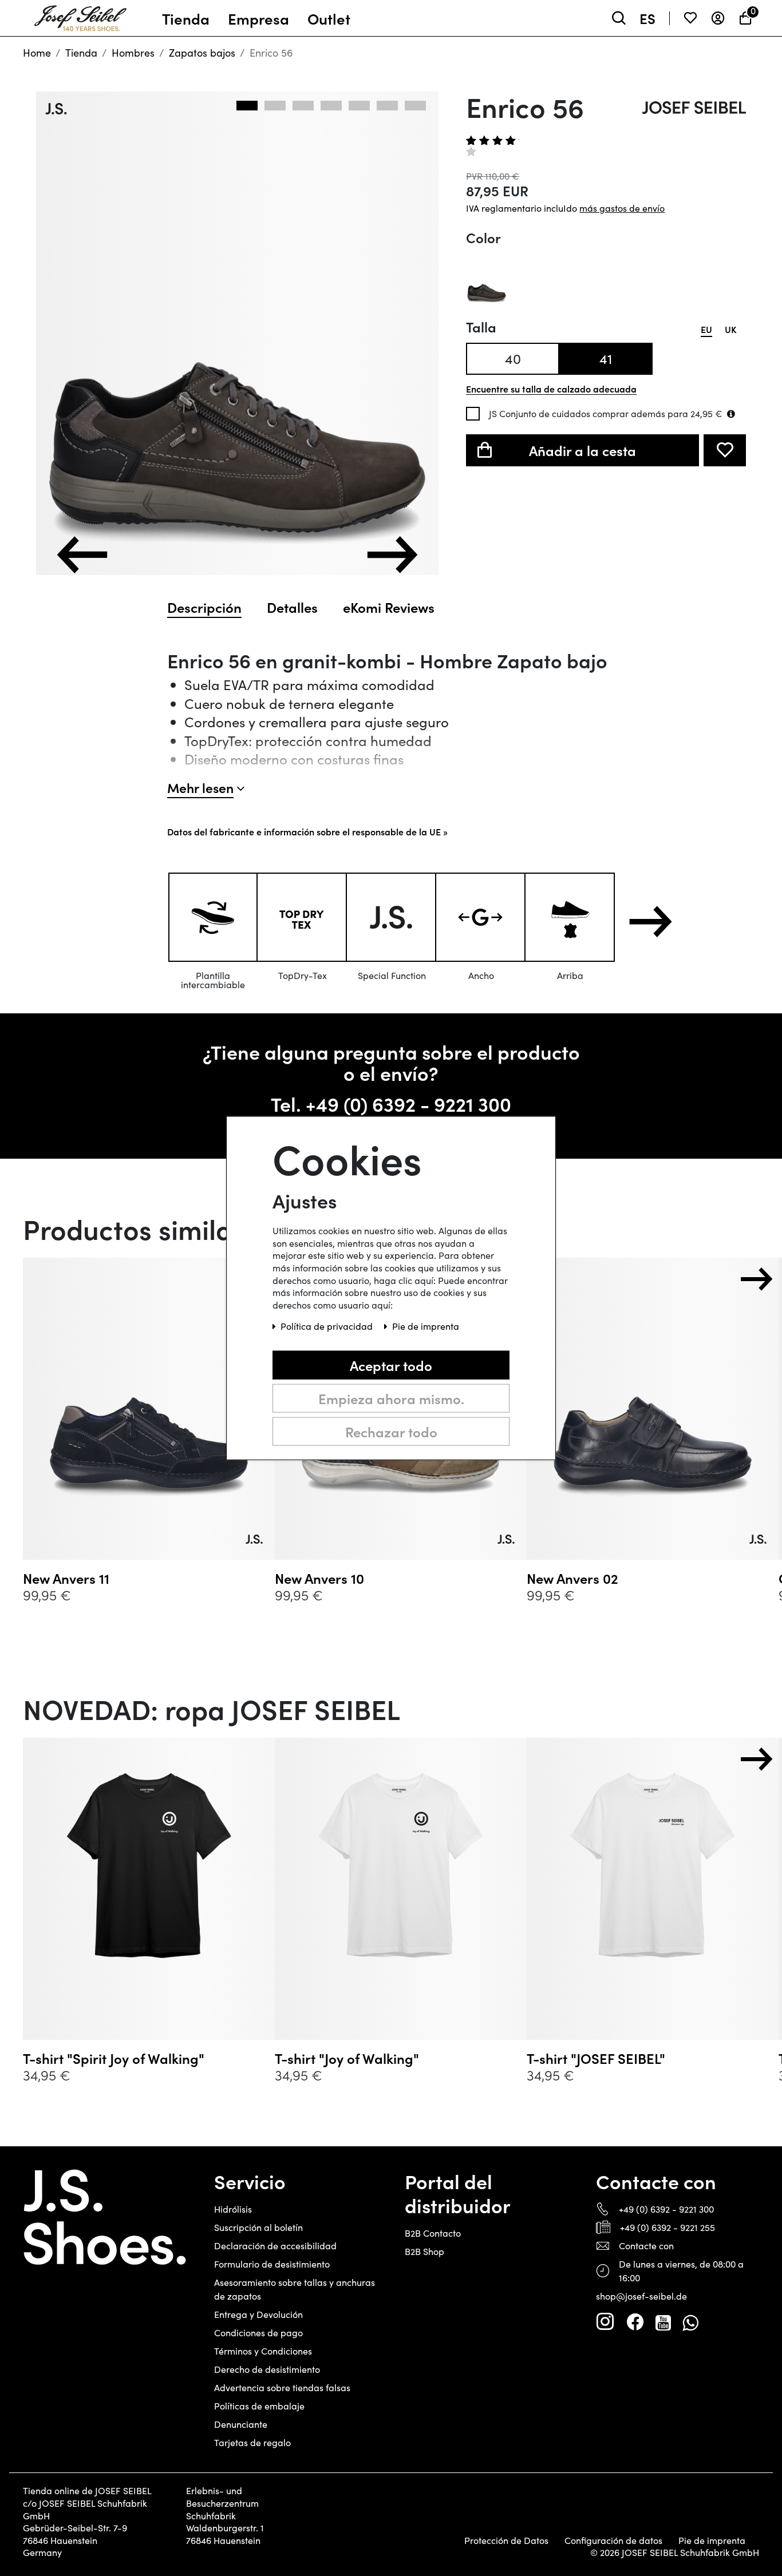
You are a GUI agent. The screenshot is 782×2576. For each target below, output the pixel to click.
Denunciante (241, 2424)
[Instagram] (605, 2322)
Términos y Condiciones (263, 2351)
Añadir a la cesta (582, 450)
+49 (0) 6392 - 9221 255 (668, 2227)
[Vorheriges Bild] (82, 555)
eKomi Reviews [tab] (389, 607)
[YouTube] (663, 2322)
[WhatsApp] (690, 2322)
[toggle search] (619, 18)
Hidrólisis (233, 2209)
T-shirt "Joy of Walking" (347, 2058)
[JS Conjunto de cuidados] (731, 414)
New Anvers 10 (319, 1578)
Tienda (81, 53)
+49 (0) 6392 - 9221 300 (408, 1103)
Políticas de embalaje (259, 2406)
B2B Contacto (433, 2233)
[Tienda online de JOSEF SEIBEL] (80, 15)
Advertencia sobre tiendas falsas (282, 2387)
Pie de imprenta (712, 2541)
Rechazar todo (391, 1431)
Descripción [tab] (204, 607)
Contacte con (646, 2246)
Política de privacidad (328, 1326)
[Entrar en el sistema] (718, 18)
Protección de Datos (506, 2541)
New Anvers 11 (66, 1578)
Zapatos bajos (202, 53)
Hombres (133, 53)
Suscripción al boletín (258, 2227)
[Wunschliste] (690, 18)
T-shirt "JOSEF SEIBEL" (596, 2058)
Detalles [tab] (292, 607)
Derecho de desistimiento (267, 2369)
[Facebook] (635, 2322)
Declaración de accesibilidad (275, 2246)
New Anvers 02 (572, 1578)
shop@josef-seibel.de (641, 2296)
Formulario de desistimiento (272, 2264)
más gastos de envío (622, 208)
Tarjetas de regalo (252, 2442)
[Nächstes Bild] (392, 555)
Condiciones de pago (258, 2333)
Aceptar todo (391, 1365)
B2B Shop (424, 2251)
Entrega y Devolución (258, 2314)
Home (37, 53)
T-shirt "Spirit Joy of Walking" (114, 2058)
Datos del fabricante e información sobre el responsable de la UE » (307, 831)
